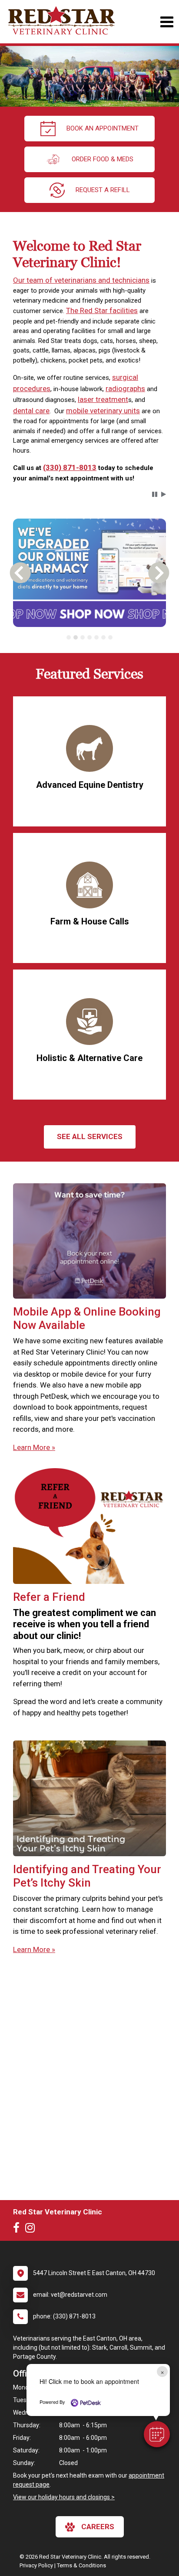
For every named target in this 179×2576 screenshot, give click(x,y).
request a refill (103, 190)
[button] (157, 2434)
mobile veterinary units (103, 411)
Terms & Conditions (81, 2565)
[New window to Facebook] (18, 2230)
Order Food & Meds (103, 159)
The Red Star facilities (102, 310)
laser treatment (103, 399)
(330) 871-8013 (70, 467)
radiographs (125, 389)
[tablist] (89, 637)
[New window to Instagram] (32, 2230)
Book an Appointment (103, 128)
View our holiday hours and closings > (64, 2497)
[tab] (69, 637)
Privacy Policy (36, 2565)
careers (98, 2527)
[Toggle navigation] (167, 22)
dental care (31, 411)
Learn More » (34, 1447)
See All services (90, 1136)
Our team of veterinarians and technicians (81, 280)
